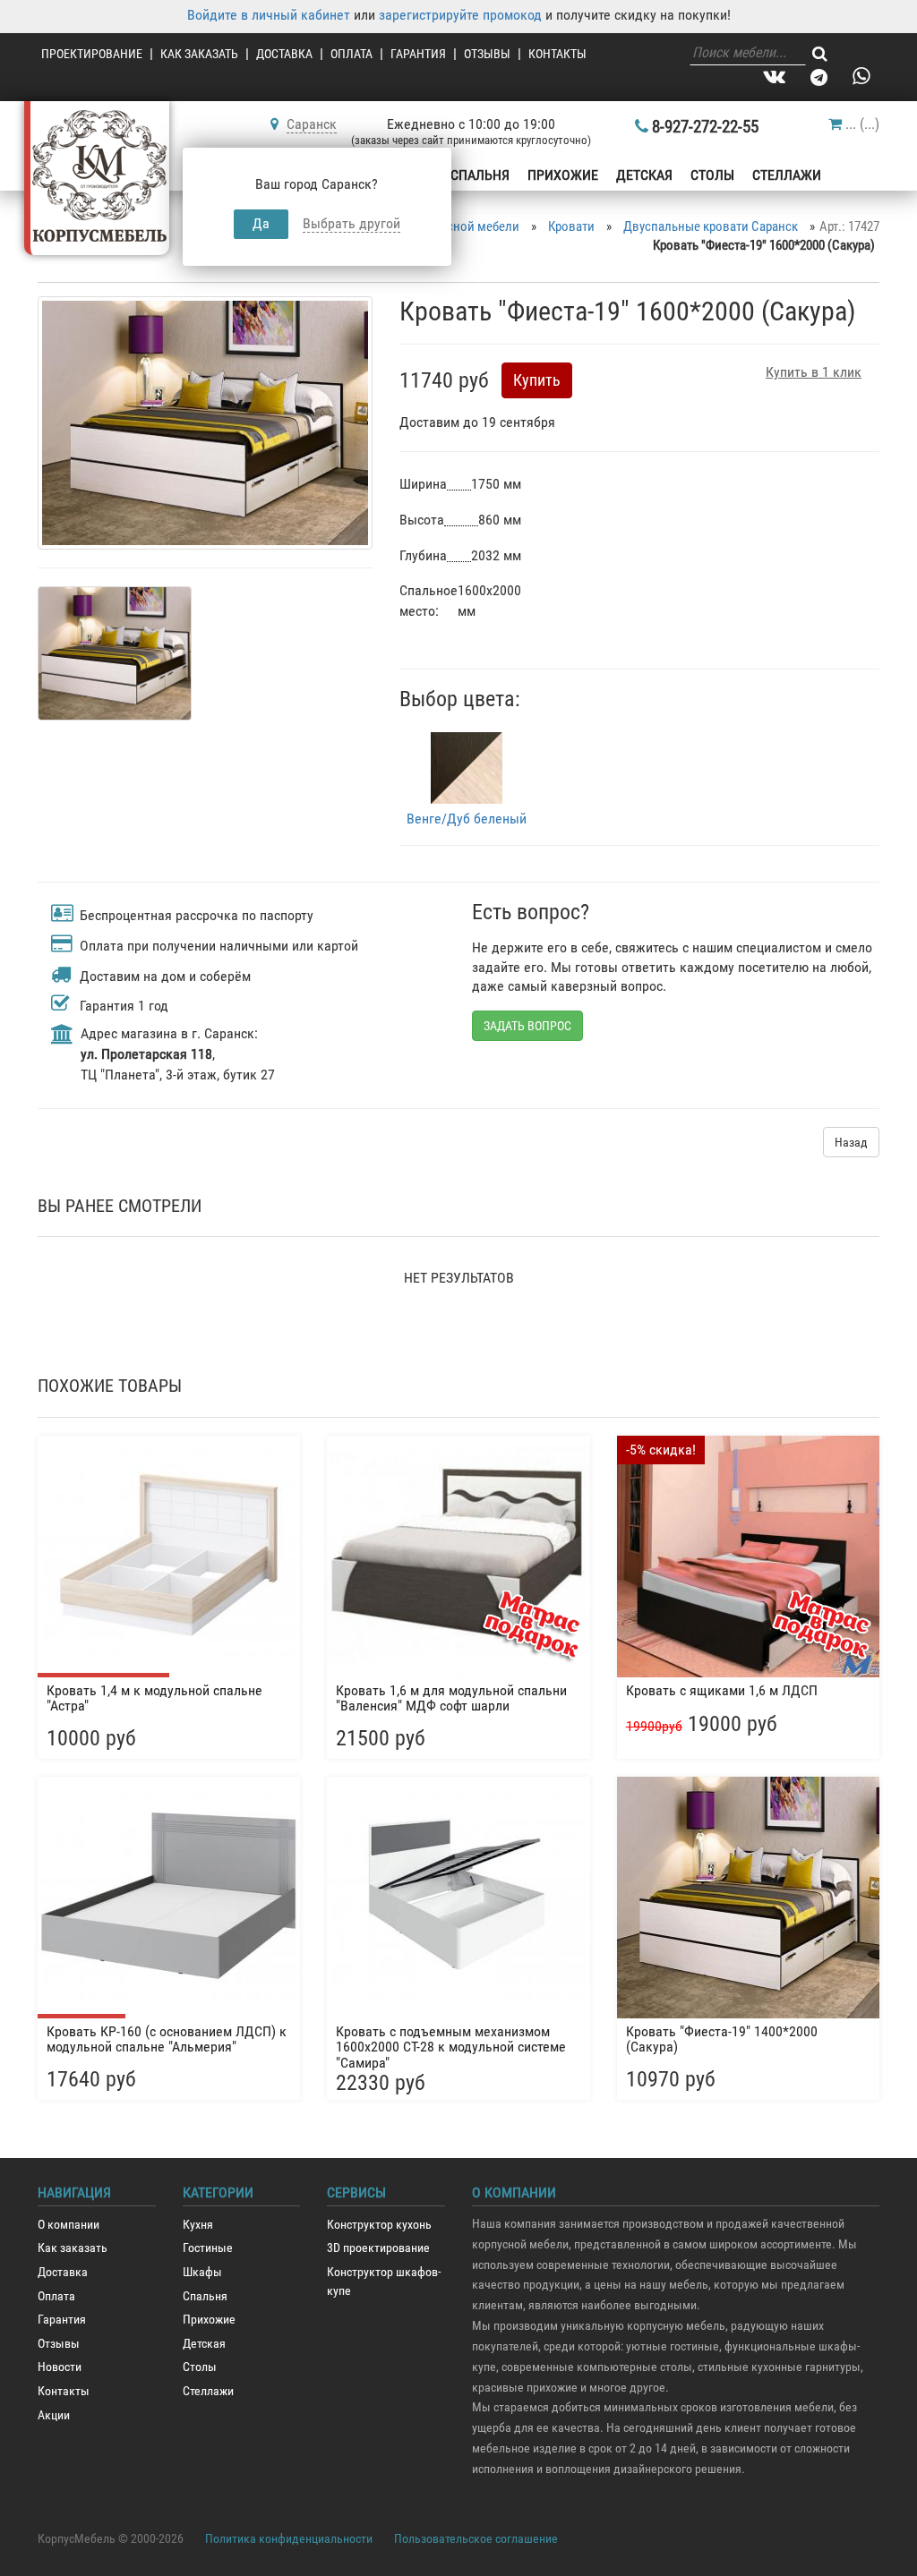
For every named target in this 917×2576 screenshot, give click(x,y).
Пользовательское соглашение (476, 2538)
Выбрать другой (351, 223)
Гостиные (208, 2248)
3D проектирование (378, 2248)
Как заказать (199, 54)
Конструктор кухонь (379, 2225)
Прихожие (563, 175)
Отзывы (487, 54)
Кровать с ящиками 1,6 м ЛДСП (722, 1690)
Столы (712, 175)
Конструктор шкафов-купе (384, 2282)
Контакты (557, 54)
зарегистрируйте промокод (460, 15)
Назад (851, 1142)
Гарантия (418, 54)
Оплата (351, 54)
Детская (644, 175)
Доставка (284, 54)
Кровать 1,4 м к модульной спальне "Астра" (154, 1698)
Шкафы (202, 2272)
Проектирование (92, 54)
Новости (60, 2367)
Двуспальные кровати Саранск (711, 226)
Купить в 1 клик (814, 372)
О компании (69, 2225)
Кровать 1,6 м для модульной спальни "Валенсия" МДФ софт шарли (451, 1698)
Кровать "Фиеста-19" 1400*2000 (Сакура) (722, 2039)
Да (261, 223)
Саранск (312, 124)
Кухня (198, 2225)
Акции (54, 2415)
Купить (537, 380)
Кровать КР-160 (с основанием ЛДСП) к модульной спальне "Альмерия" (167, 2039)
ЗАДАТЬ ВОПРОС (527, 1026)
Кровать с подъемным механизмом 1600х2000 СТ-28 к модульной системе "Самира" (451, 2045)
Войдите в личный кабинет (269, 15)
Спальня (480, 175)
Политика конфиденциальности (289, 2538)
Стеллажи (787, 175)
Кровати (571, 226)
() (862, 124)
